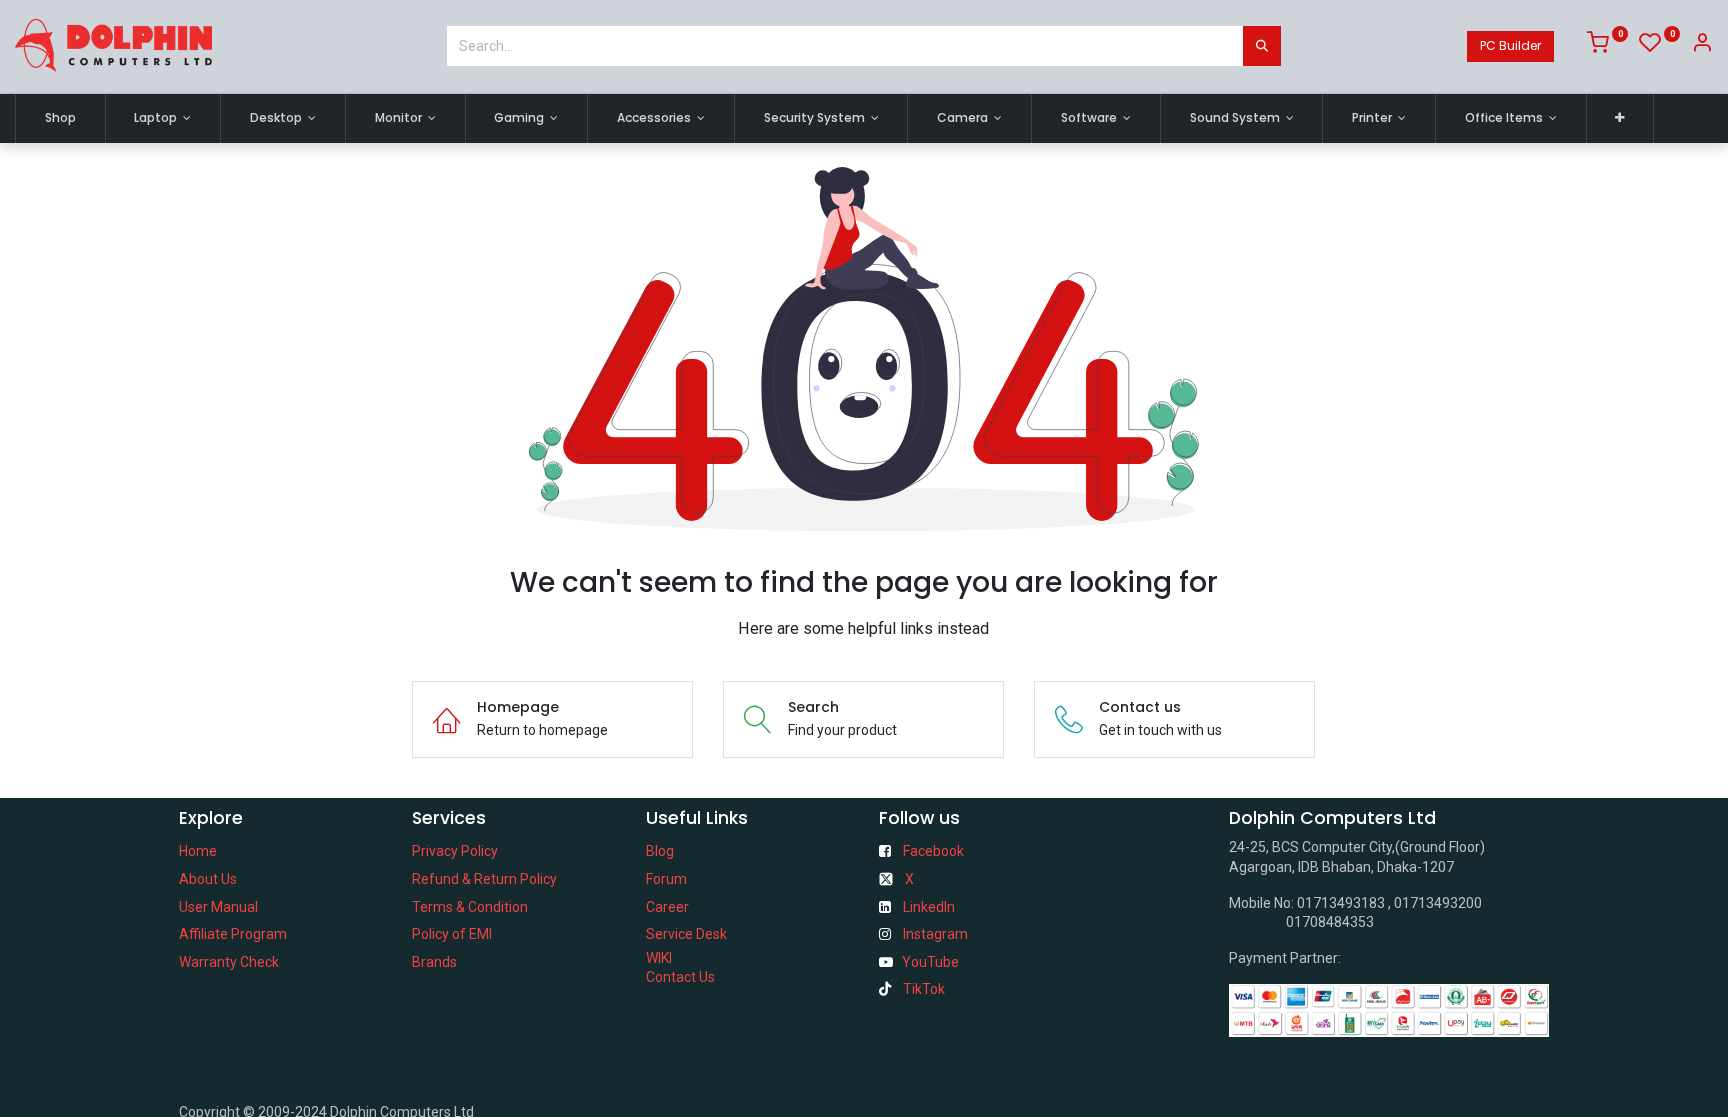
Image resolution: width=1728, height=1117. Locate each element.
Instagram (935, 934)
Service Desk (686, 934)
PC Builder (1510, 45)
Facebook (933, 851)
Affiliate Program (233, 934)
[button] (1620, 118)
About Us (208, 879)
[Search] (1262, 46)
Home (198, 851)
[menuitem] (60, 118)
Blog (660, 851)
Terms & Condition (470, 907)
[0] (1607, 46)
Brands (434, 962)
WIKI (659, 958)
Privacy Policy (455, 851)
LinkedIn (929, 907)
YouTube (930, 962)
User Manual (218, 907)
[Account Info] (1702, 46)
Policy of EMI (452, 934)
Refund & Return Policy (484, 879)
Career (667, 907)
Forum (666, 879)
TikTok (924, 989)
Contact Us (680, 977)
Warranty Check (229, 962)
